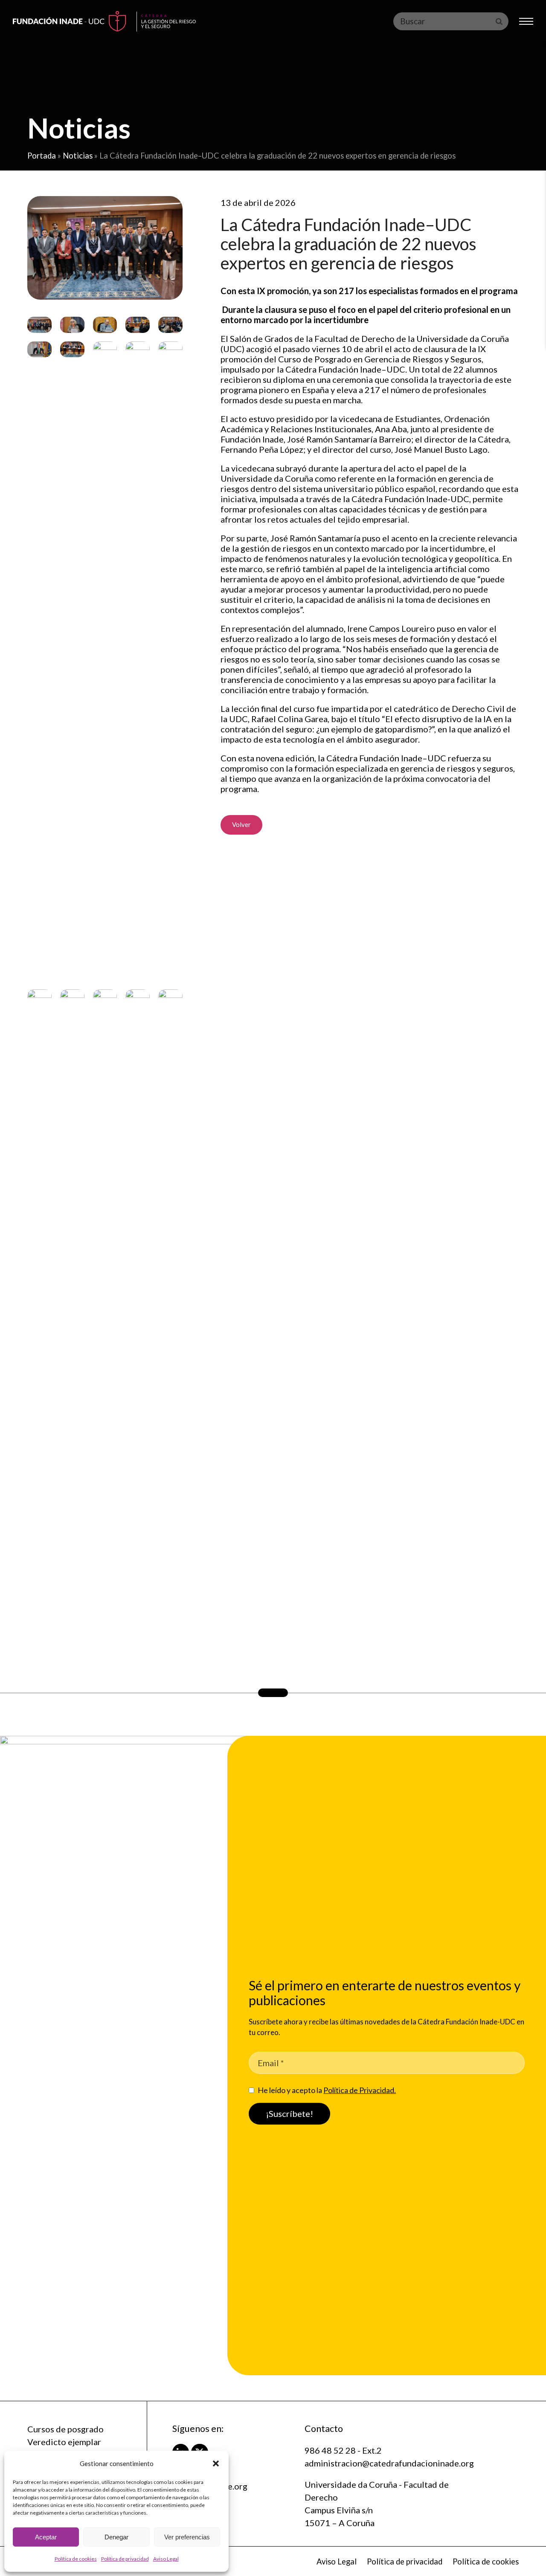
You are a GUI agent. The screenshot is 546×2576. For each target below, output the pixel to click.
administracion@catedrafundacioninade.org (389, 2463)
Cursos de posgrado (65, 2429)
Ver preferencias (187, 2537)
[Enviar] (499, 21)
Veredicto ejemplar (64, 2442)
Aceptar (46, 2537)
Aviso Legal (166, 2559)
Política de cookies (76, 2559)
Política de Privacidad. (360, 2090)
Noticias (78, 156)
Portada (42, 156)
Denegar (116, 2537)
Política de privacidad (125, 2559)
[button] (216, 2463)
